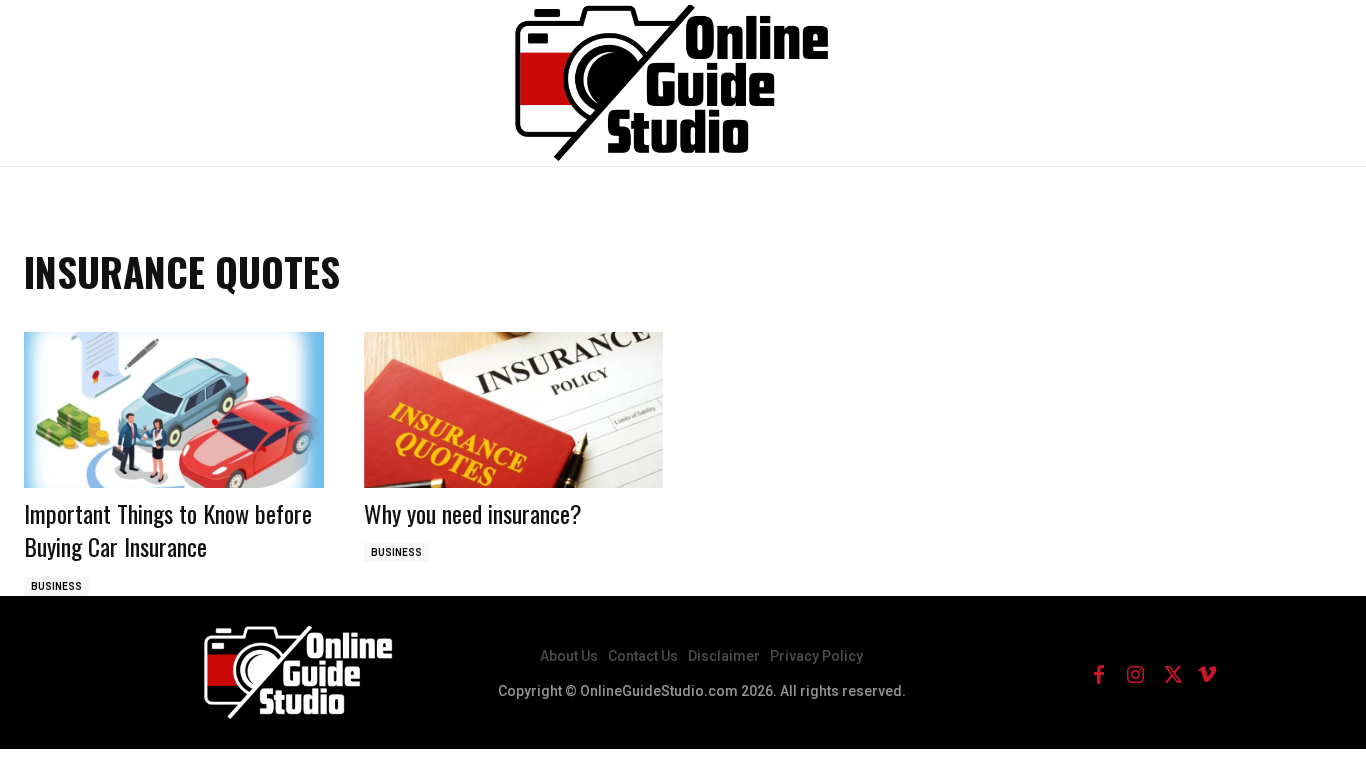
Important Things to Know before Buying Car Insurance (168, 530)
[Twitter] (1171, 673)
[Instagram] (1135, 673)
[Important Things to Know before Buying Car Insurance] (174, 410)
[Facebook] (1099, 673)
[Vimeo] (1207, 673)
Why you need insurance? (473, 513)
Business (56, 586)
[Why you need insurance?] (514, 410)
